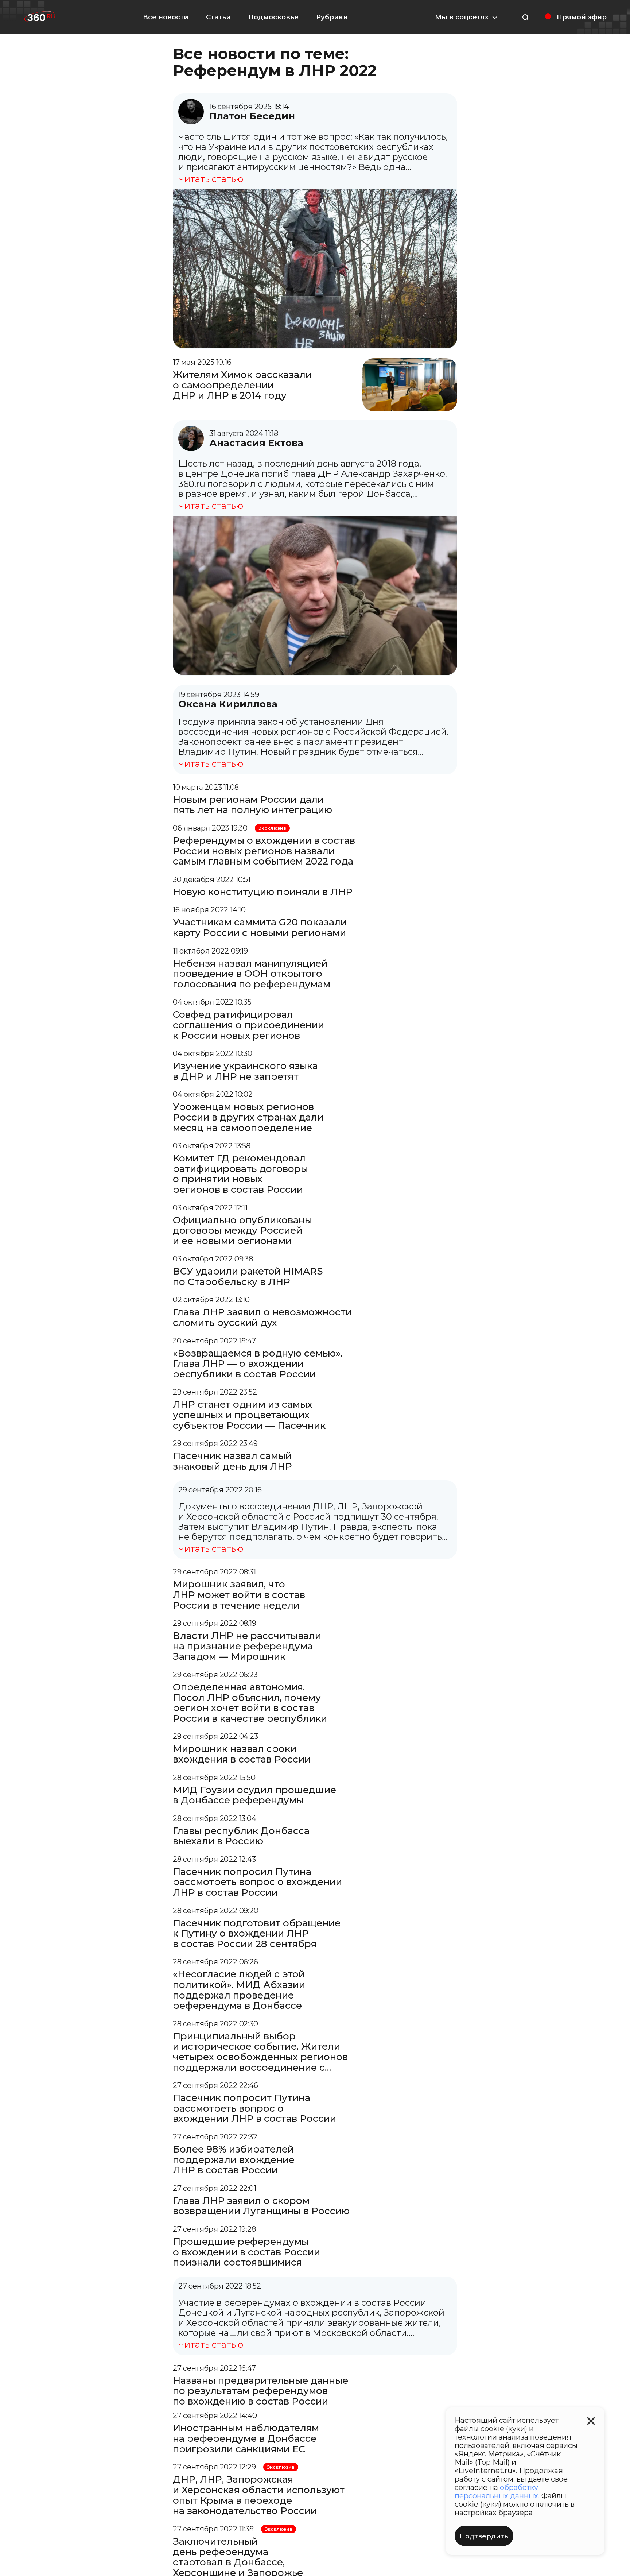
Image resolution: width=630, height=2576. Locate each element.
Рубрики (332, 17)
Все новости (166, 17)
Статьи (218, 17)
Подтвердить (484, 2536)
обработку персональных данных (496, 2492)
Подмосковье (273, 17)
